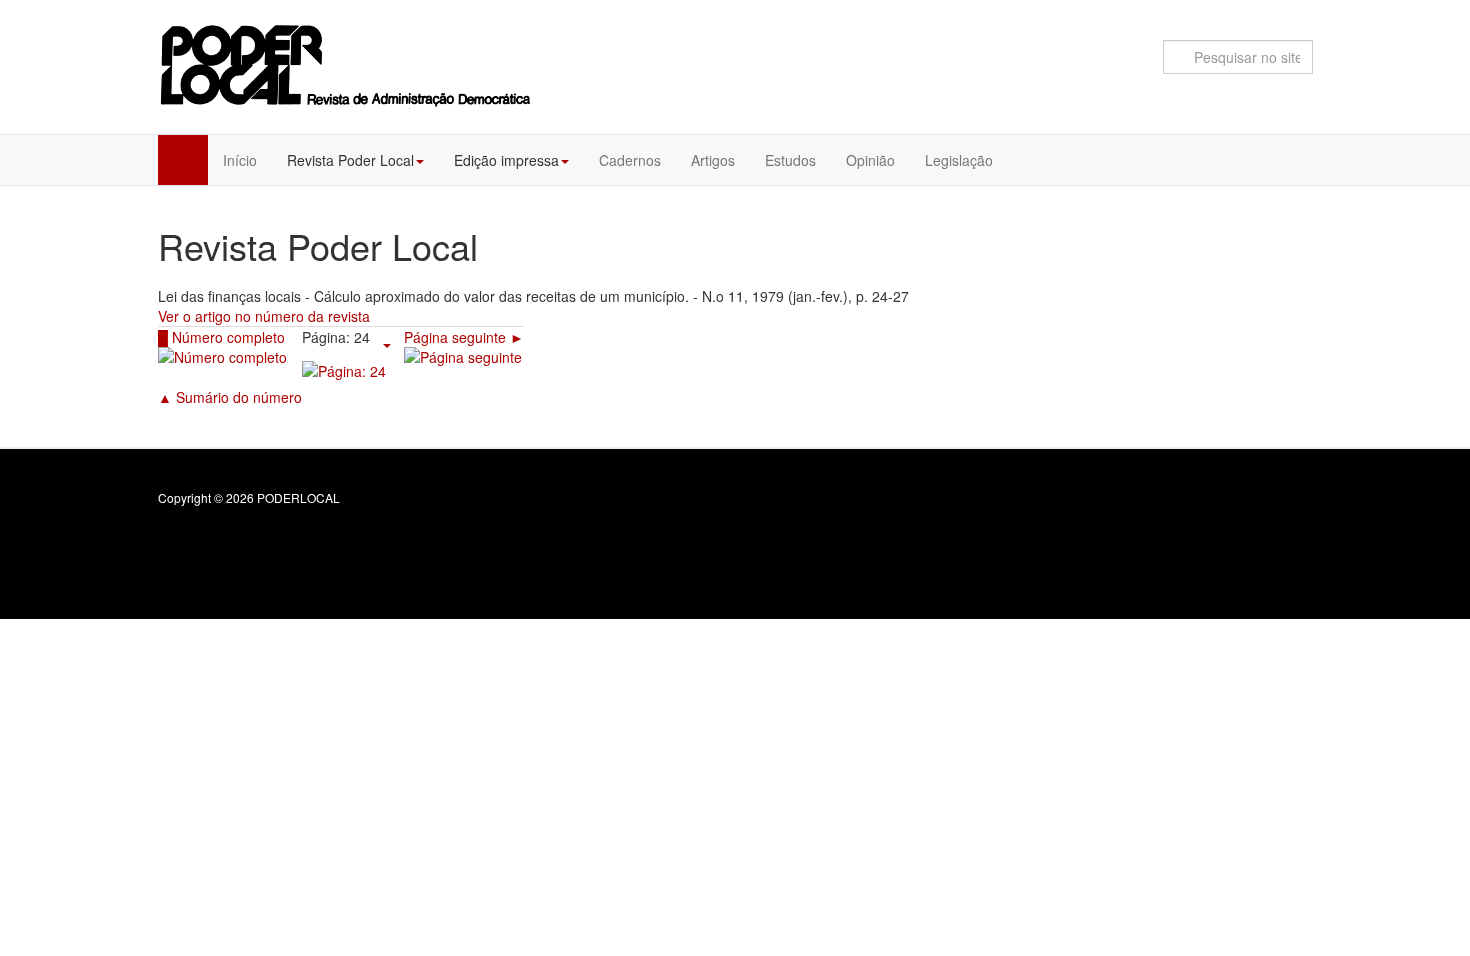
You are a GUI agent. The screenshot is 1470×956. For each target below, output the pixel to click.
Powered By (1222, 514)
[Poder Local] (346, 65)
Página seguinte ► (464, 337)
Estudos (790, 160)
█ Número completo (221, 337)
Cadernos (630, 160)
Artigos (713, 160)
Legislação (959, 160)
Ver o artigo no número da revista (264, 316)
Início (240, 160)
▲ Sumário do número (230, 397)
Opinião (870, 160)
